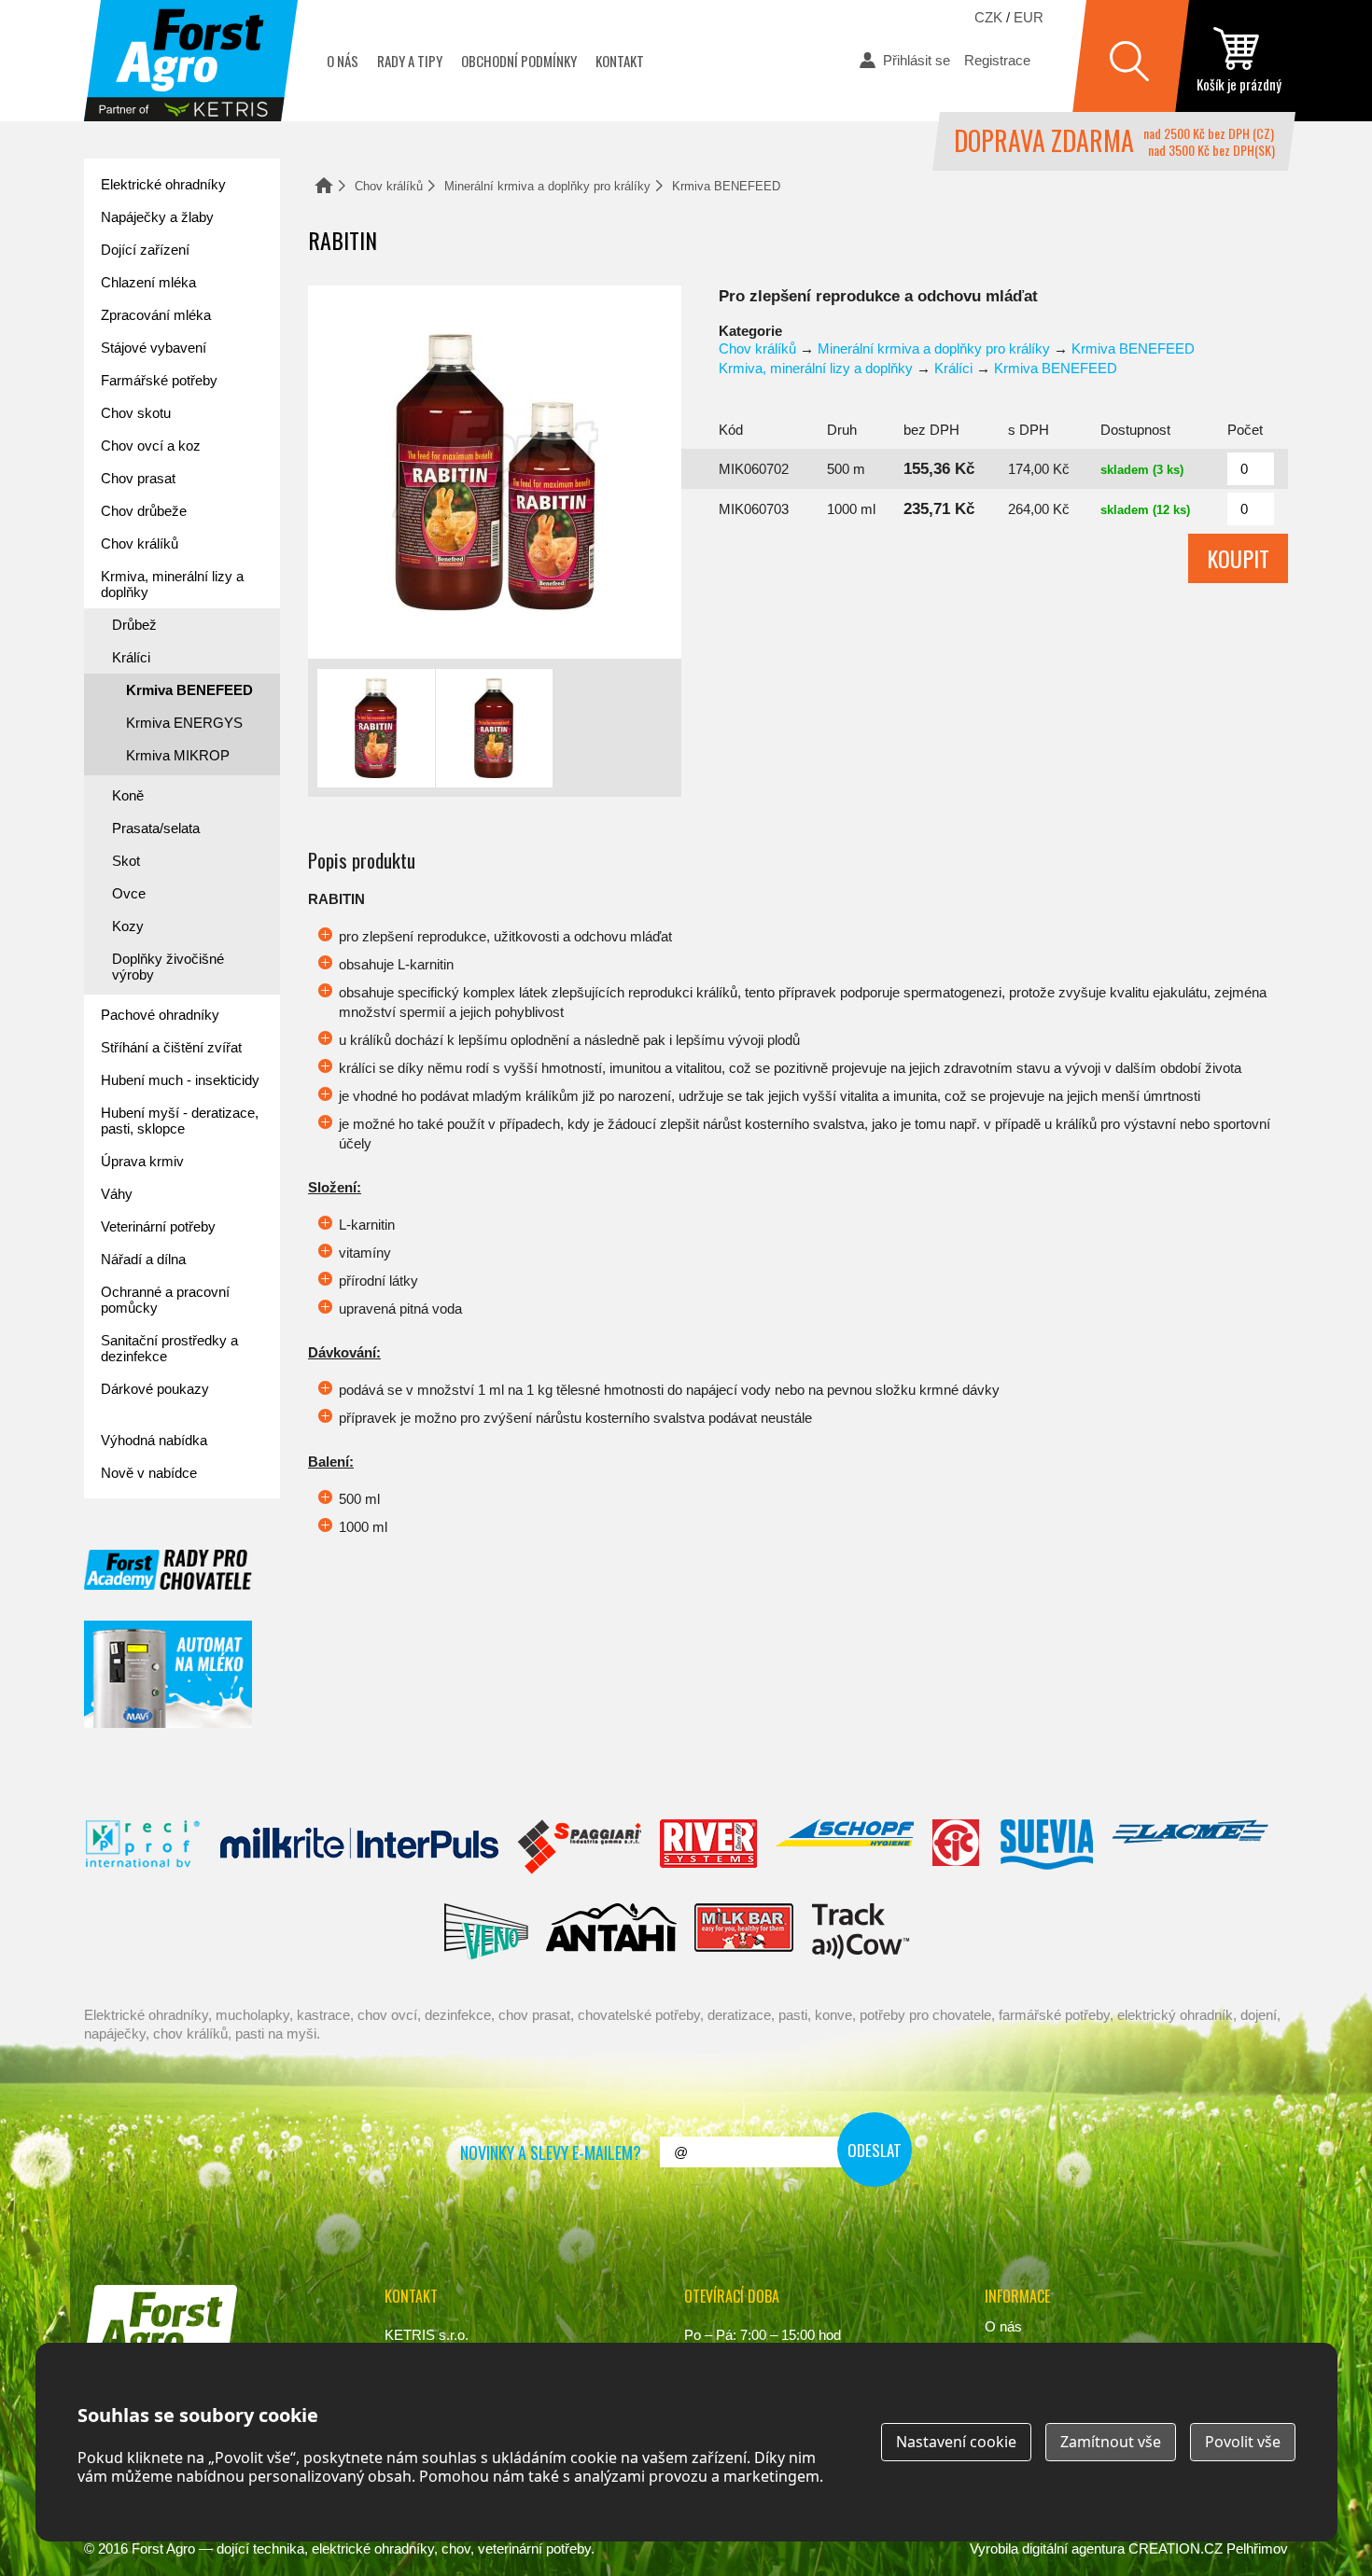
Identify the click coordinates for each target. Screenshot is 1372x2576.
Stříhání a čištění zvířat (171, 1047)
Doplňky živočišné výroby (168, 967)
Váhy (117, 1194)
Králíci (953, 368)
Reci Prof (143, 1847)
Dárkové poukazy (155, 1389)
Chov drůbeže (144, 511)
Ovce (129, 893)
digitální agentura (1073, 2548)
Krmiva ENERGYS (184, 723)
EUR (1029, 17)
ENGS (861, 1931)
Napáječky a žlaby (157, 217)
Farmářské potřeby (159, 380)
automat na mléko (168, 1674)
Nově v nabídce (149, 1473)
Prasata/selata (156, 828)
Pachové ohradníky (160, 1015)
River (708, 1847)
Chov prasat (138, 478)
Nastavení (956, 2442)
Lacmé (1190, 1847)
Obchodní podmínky (519, 61)
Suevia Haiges (1046, 1847)
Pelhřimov (1257, 2548)
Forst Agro (163, 2548)
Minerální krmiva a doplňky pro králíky (547, 186)
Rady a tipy (410, 61)
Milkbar (744, 1931)
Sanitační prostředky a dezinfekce (169, 1348)
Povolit (1243, 2442)
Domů (324, 185)
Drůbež (134, 625)
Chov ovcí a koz (151, 446)
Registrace (997, 60)
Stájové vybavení (154, 348)
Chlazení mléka (148, 282)
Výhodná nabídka (154, 1440)
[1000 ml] (495, 728)
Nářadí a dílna (143, 1259)
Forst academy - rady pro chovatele (168, 1570)
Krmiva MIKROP (178, 755)
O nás (343, 61)
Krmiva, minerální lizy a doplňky (816, 368)
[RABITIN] (495, 472)
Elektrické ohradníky (163, 184)
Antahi (611, 1931)
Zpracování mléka (156, 315)
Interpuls (359, 1847)
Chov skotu (136, 413)
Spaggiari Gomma (579, 1847)
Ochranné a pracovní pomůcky (165, 1300)
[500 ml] (376, 728)
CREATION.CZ (1176, 2548)
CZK (988, 17)
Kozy (128, 926)
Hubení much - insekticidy (180, 1080)
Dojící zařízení (145, 250)
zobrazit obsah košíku (1239, 61)
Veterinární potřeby (158, 1226)
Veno (486, 1931)
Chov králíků (389, 186)
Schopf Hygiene (844, 1847)
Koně (128, 795)
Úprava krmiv (142, 1161)
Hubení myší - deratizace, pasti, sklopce (180, 1121)
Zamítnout (1111, 2442)
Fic (957, 1847)
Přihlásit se (917, 60)
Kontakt (620, 61)
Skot (126, 861)
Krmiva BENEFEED (726, 186)
